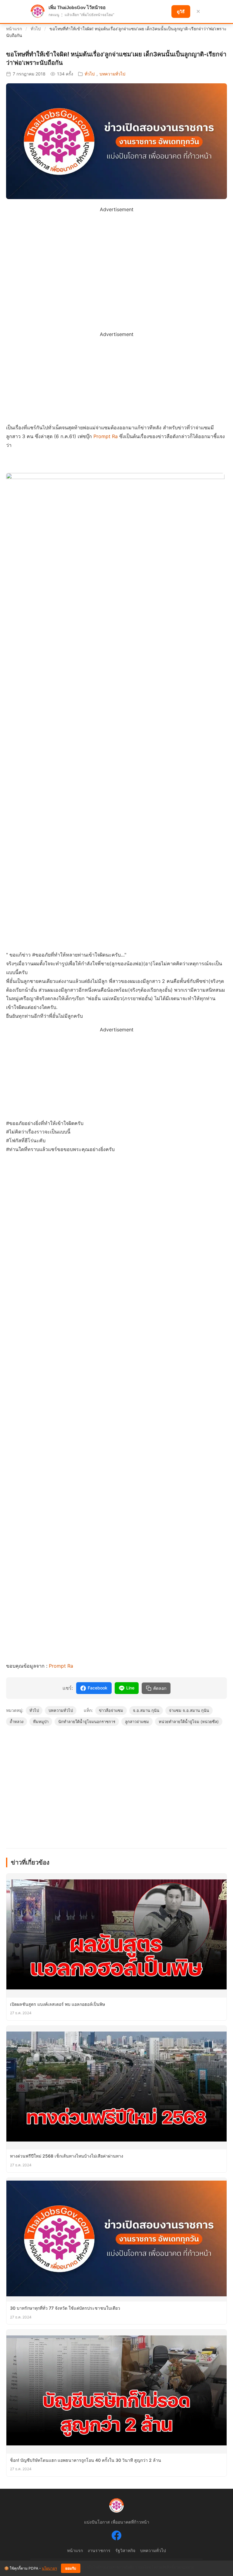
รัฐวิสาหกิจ (125, 2550)
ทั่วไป (36, 29)
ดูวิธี (181, 12)
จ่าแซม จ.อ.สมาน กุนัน (189, 1710)
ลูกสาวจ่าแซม (137, 1722)
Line (130, 1688)
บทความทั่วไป (112, 74)
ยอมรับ (71, 2568)
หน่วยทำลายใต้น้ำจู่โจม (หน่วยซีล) (189, 1722)
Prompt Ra (106, 436)
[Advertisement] (116, 256)
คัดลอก (160, 1688)
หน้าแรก (14, 29)
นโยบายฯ (49, 2568)
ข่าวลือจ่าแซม (111, 1710)
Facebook (98, 1688)
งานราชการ (99, 2550)
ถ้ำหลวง (17, 1722)
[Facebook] (116, 2537)
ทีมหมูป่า (41, 1722)
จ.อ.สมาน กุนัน (146, 1710)
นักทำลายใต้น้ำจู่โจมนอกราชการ (87, 1722)
